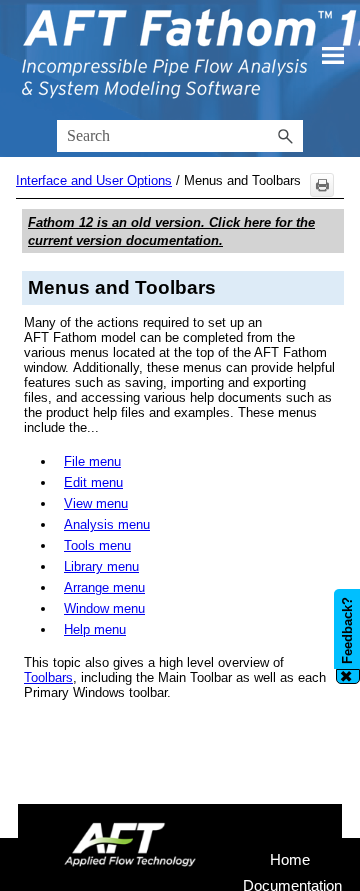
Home (290, 860)
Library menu (101, 566)
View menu (96, 503)
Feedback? (347, 630)
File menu (92, 461)
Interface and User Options (94, 180)
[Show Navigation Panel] (333, 55)
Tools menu (97, 545)
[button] (285, 136)
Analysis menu (107, 524)
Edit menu (93, 482)
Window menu (104, 608)
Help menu (95, 629)
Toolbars (48, 677)
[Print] (322, 185)
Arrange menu (104, 587)
